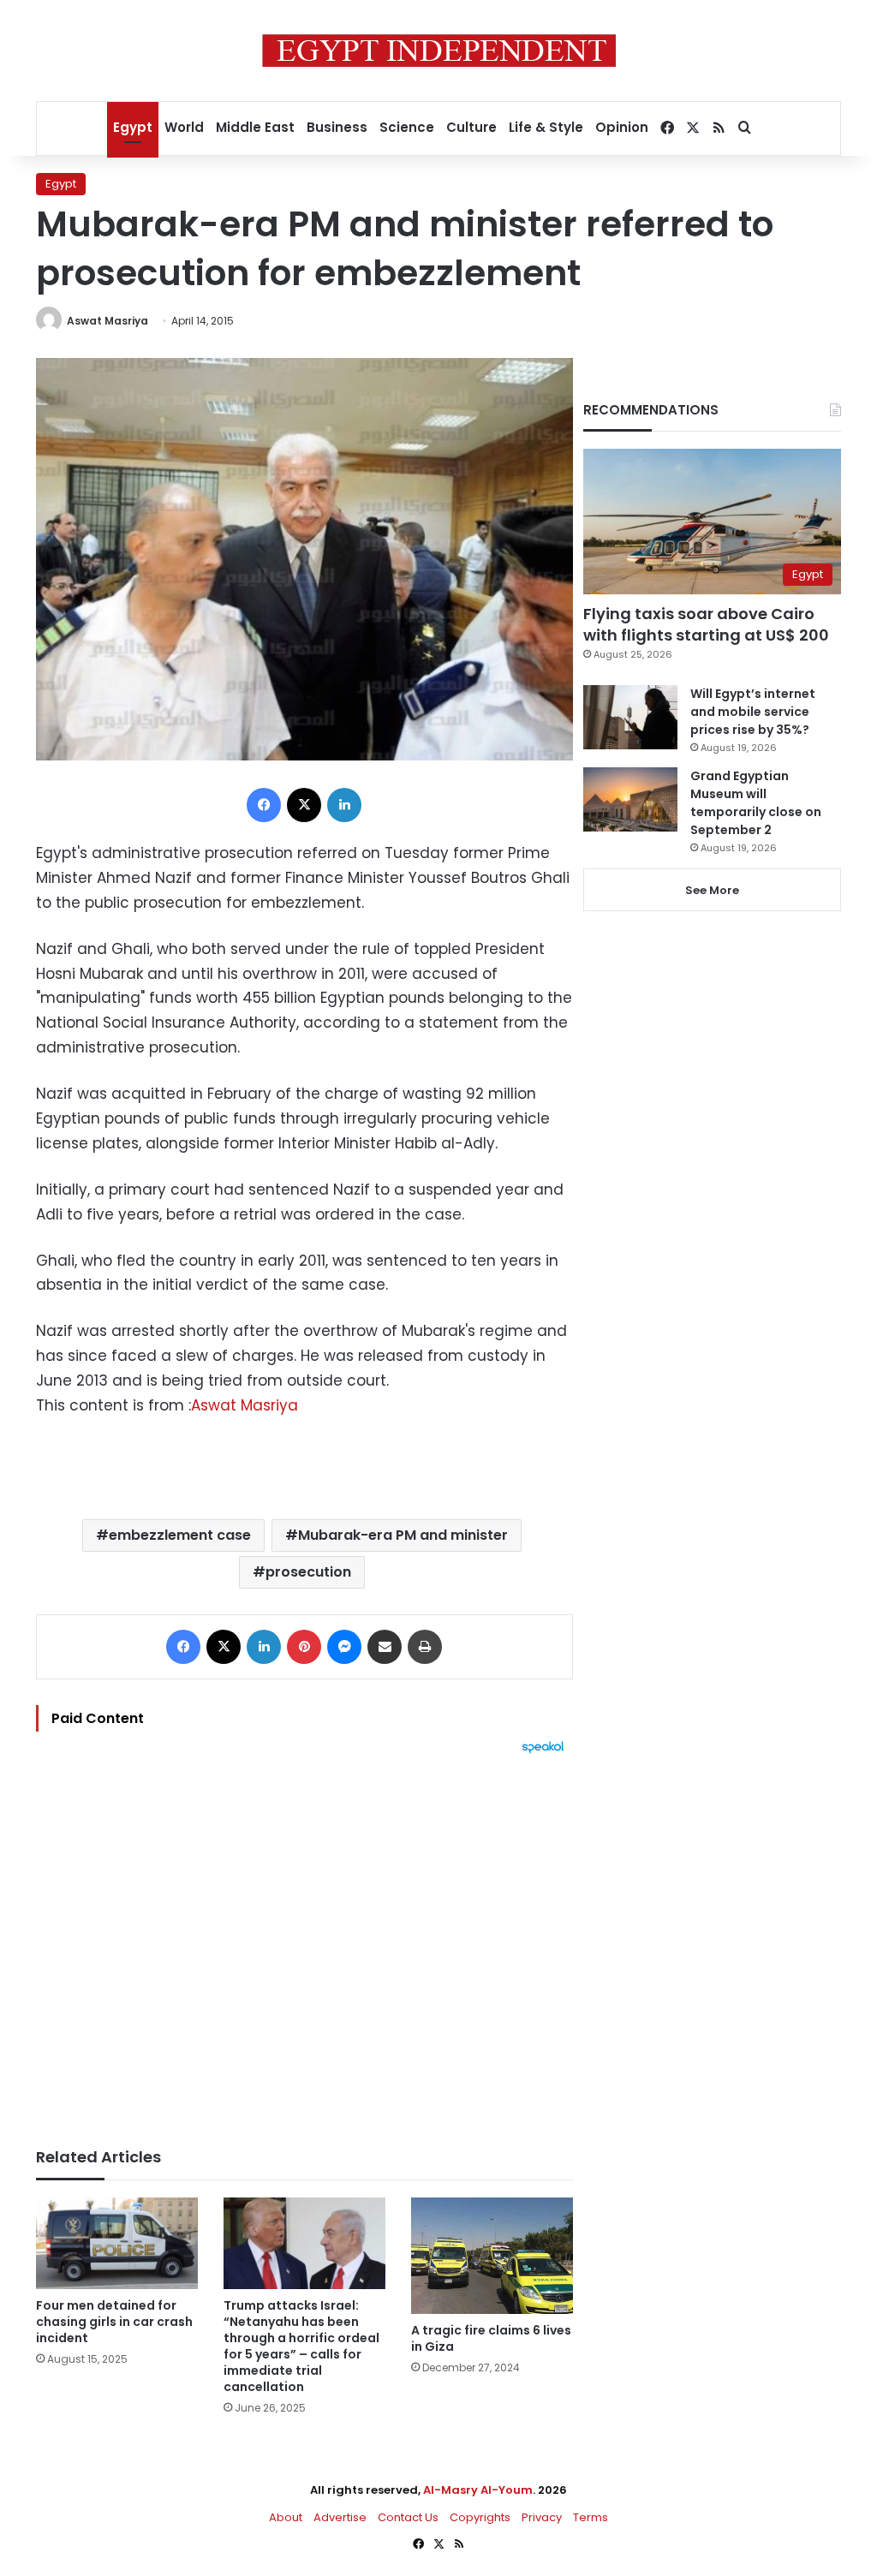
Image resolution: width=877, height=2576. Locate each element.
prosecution (308, 1572)
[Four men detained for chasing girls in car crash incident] (117, 2243)
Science (407, 127)
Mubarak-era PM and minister (403, 1535)
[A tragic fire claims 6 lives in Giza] (492, 2256)
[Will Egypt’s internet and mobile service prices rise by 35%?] (630, 717)
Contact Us (408, 2517)
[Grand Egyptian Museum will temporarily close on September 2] (630, 799)
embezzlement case (180, 1535)
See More (712, 890)
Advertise (340, 2517)
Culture (471, 127)
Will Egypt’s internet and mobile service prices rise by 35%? (753, 712)
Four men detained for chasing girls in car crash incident (114, 2322)
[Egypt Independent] (439, 51)
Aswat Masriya (107, 321)
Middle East (255, 127)
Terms (591, 2517)
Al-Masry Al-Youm (478, 2490)
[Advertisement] (304, 1942)
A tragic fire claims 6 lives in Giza (491, 2338)
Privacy (542, 2517)
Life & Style (546, 127)
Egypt (133, 127)
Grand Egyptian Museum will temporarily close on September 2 (756, 803)
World (184, 127)
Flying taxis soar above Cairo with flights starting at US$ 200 (706, 624)
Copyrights (480, 2517)
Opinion (622, 127)
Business (337, 127)
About (286, 2517)
